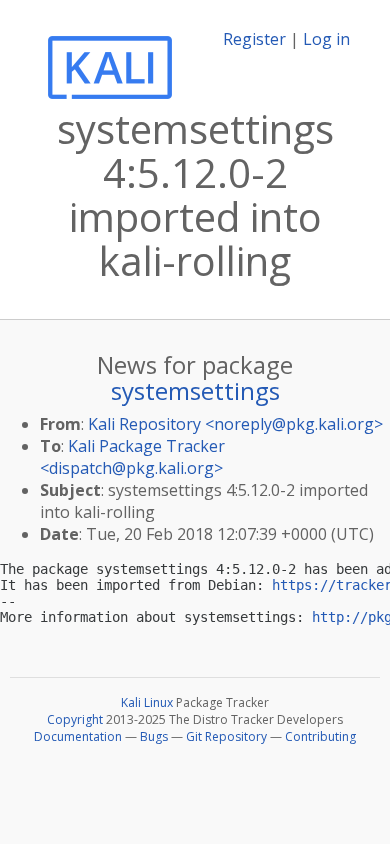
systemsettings (195, 390)
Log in (326, 39)
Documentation (78, 736)
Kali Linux (147, 702)
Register (254, 39)
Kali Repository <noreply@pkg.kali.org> (235, 424)
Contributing (320, 736)
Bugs (154, 736)
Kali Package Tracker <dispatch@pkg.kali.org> (132, 457)
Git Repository (226, 736)
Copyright (75, 719)
